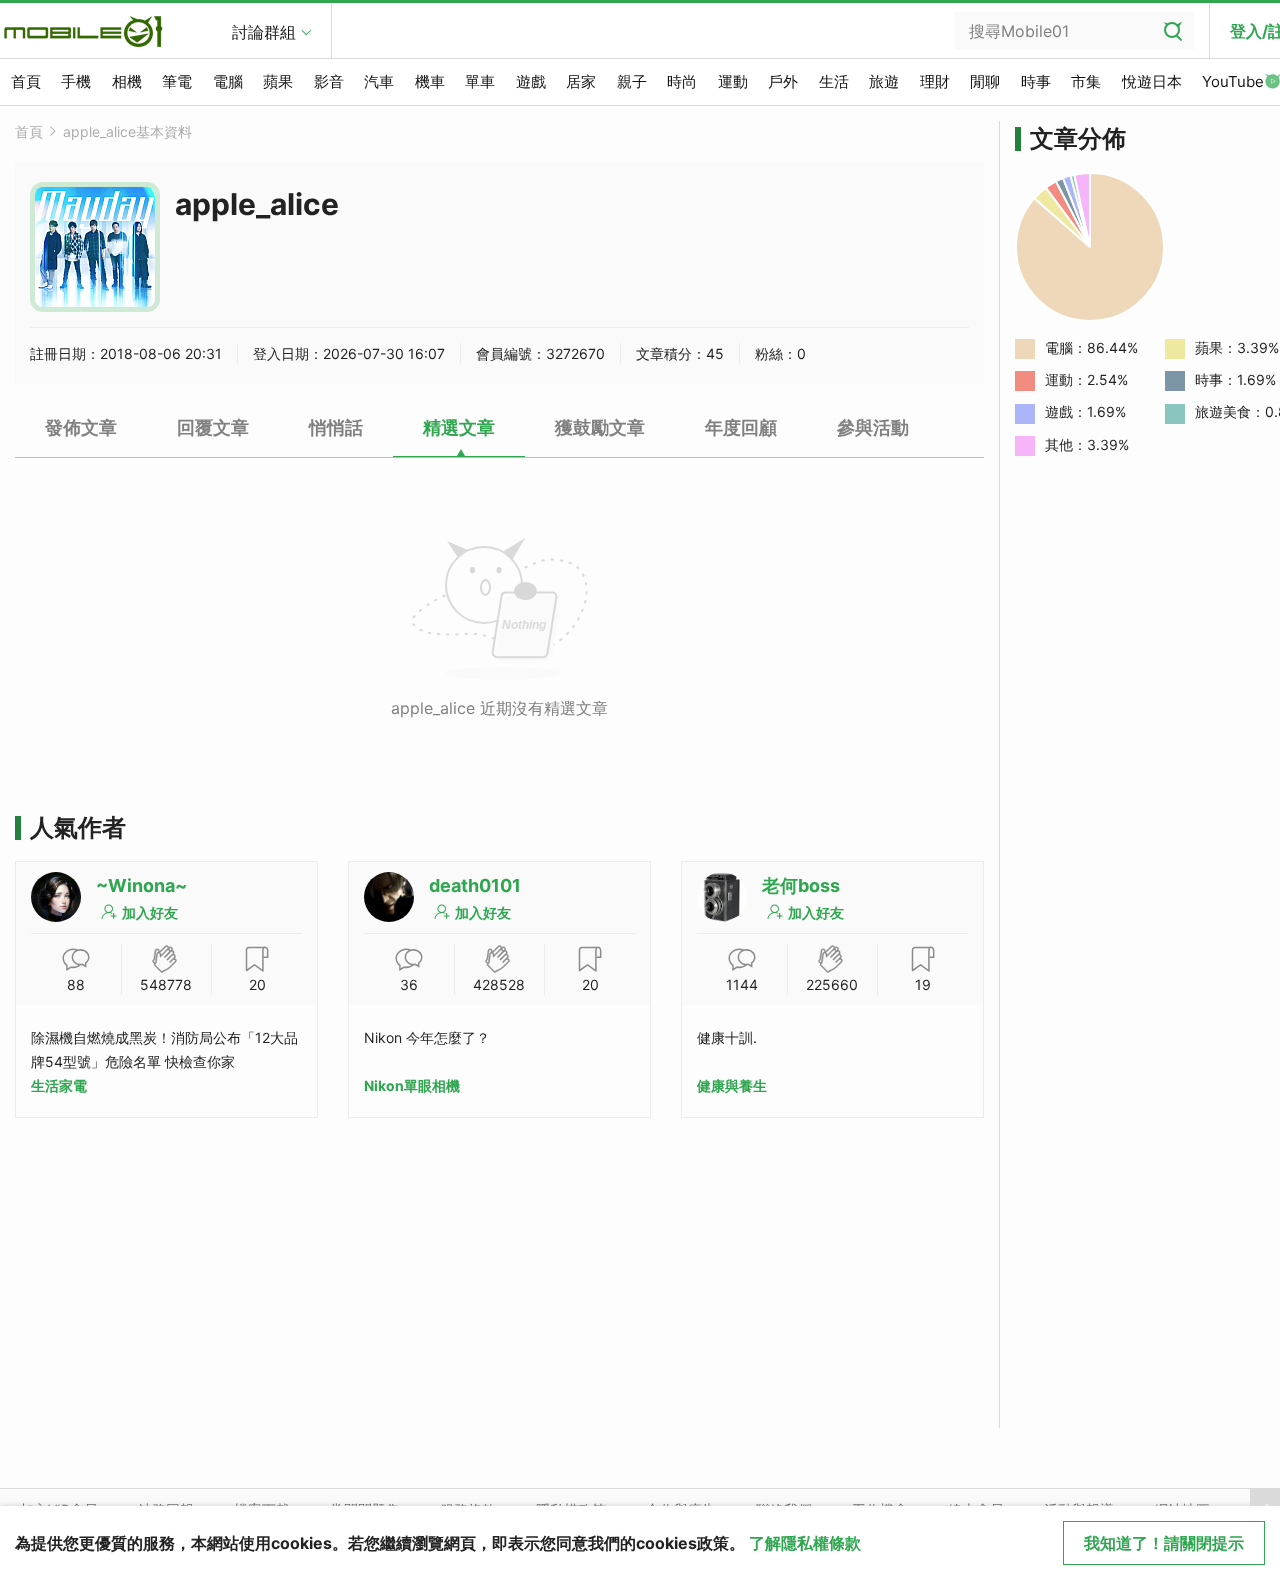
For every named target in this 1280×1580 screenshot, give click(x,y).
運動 (733, 81)
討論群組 (264, 32)
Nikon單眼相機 (412, 1085)
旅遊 (884, 81)
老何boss (801, 885)
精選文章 (459, 427)
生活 (834, 81)
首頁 (26, 81)
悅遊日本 (1152, 81)
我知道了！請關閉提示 (1164, 1543)
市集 (1086, 81)
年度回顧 (741, 427)
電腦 (228, 81)
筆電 (177, 81)
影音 (329, 81)
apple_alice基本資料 (127, 131)
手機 (76, 81)
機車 (430, 81)
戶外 (783, 81)
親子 (632, 81)
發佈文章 (81, 427)
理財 (935, 81)
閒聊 (985, 81)
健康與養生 (732, 1085)
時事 (1036, 81)
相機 (127, 81)
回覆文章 (213, 427)
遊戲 (531, 81)
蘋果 (278, 81)
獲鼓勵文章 (600, 427)
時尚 (682, 81)
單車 (480, 81)
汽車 (379, 81)
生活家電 (59, 1085)
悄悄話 (336, 427)
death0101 (475, 885)
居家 (581, 81)
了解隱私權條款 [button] (805, 1543)
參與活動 (873, 427)
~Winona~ (141, 885)
